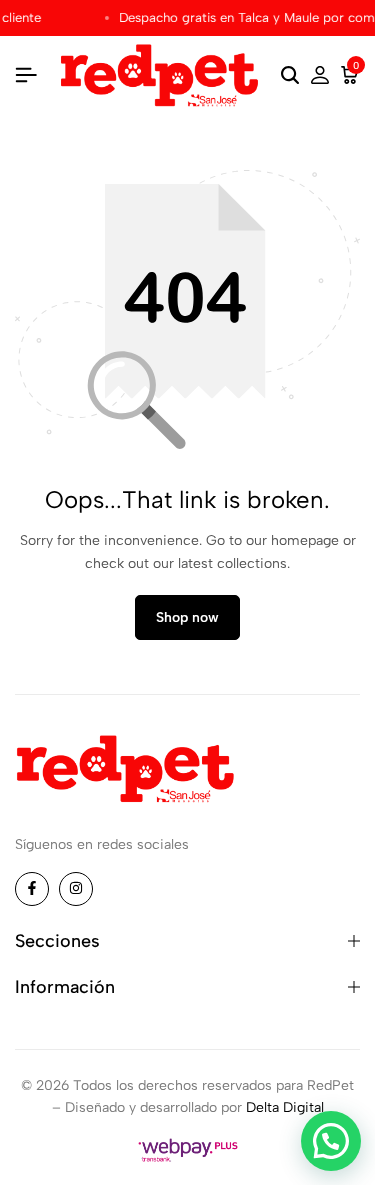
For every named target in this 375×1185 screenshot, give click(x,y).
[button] (331, 1141)
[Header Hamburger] (26, 75)
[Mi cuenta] (320, 76)
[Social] (32, 889)
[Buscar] (290, 76)
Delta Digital (285, 1107)
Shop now (187, 617)
